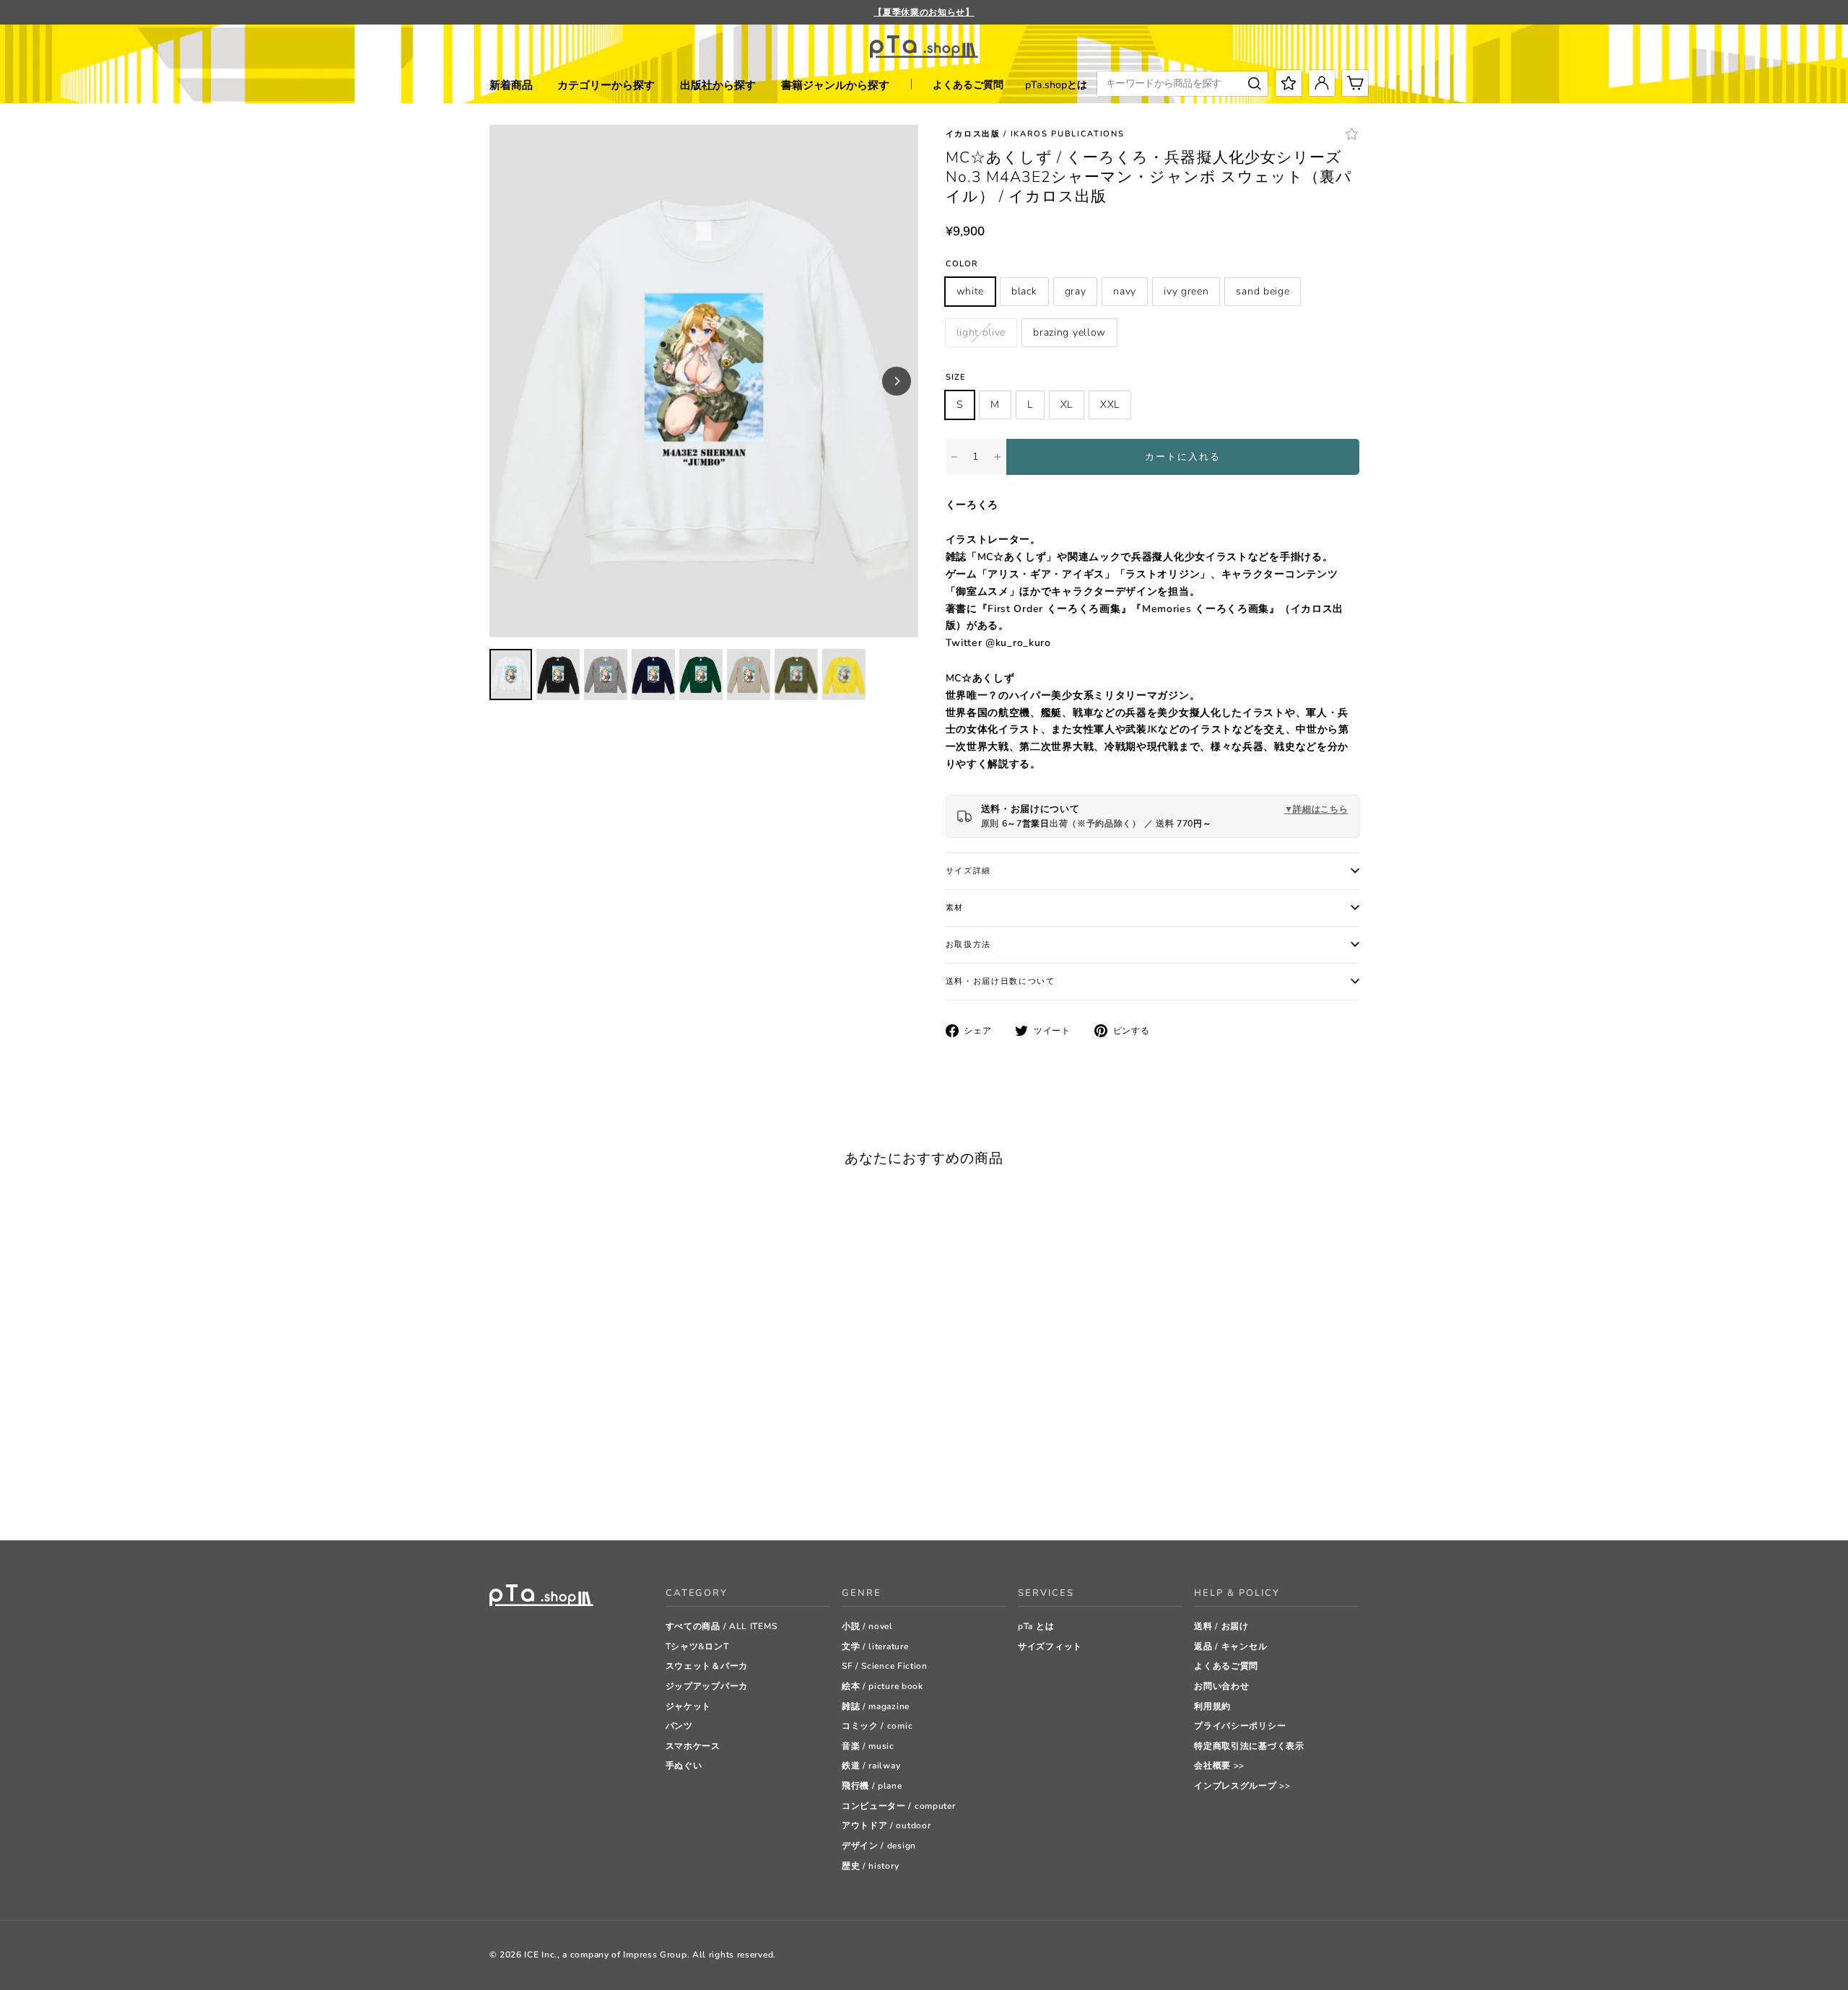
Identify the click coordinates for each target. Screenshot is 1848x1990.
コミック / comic (877, 1726)
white (971, 291)
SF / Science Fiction (885, 1666)
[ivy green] (568, 1493)
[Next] (897, 381)
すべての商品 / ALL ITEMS (722, 1626)
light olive (981, 332)
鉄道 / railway (871, 1766)
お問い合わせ (1221, 1686)
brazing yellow (1069, 332)
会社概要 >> (1219, 1766)
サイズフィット (1050, 1646)
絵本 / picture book (882, 1686)
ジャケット (689, 1706)
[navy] (550, 1493)
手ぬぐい (684, 1766)
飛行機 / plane (872, 1786)
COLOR (962, 264)
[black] (514, 1493)
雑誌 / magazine (876, 1706)
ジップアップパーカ (707, 1686)
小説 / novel (867, 1626)
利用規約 (1212, 1706)
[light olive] (605, 1493)
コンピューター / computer (899, 1806)
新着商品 (511, 85)
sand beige (1263, 291)
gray (1076, 291)
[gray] (532, 1493)
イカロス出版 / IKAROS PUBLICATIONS (1035, 134)
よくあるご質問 (968, 85)
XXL (1110, 405)
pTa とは (1036, 1626)
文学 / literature (875, 1646)
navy (1125, 291)
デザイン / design (879, 1846)
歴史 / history (870, 1866)
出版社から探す (718, 85)
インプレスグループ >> (1242, 1786)
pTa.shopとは (1056, 85)
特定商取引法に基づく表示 (1249, 1746)
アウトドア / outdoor (886, 1825)
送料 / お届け (1221, 1626)
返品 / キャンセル (1230, 1646)
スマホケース (693, 1746)
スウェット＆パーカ (707, 1666)
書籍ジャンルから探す (835, 85)
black (1024, 291)
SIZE (956, 377)
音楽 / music (868, 1746)
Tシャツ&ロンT (697, 1646)
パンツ (679, 1726)
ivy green (1186, 291)
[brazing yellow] (623, 1493)
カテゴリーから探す (606, 85)
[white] (496, 1493)
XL (1067, 405)
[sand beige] (587, 1493)
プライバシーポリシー (1240, 1726)
